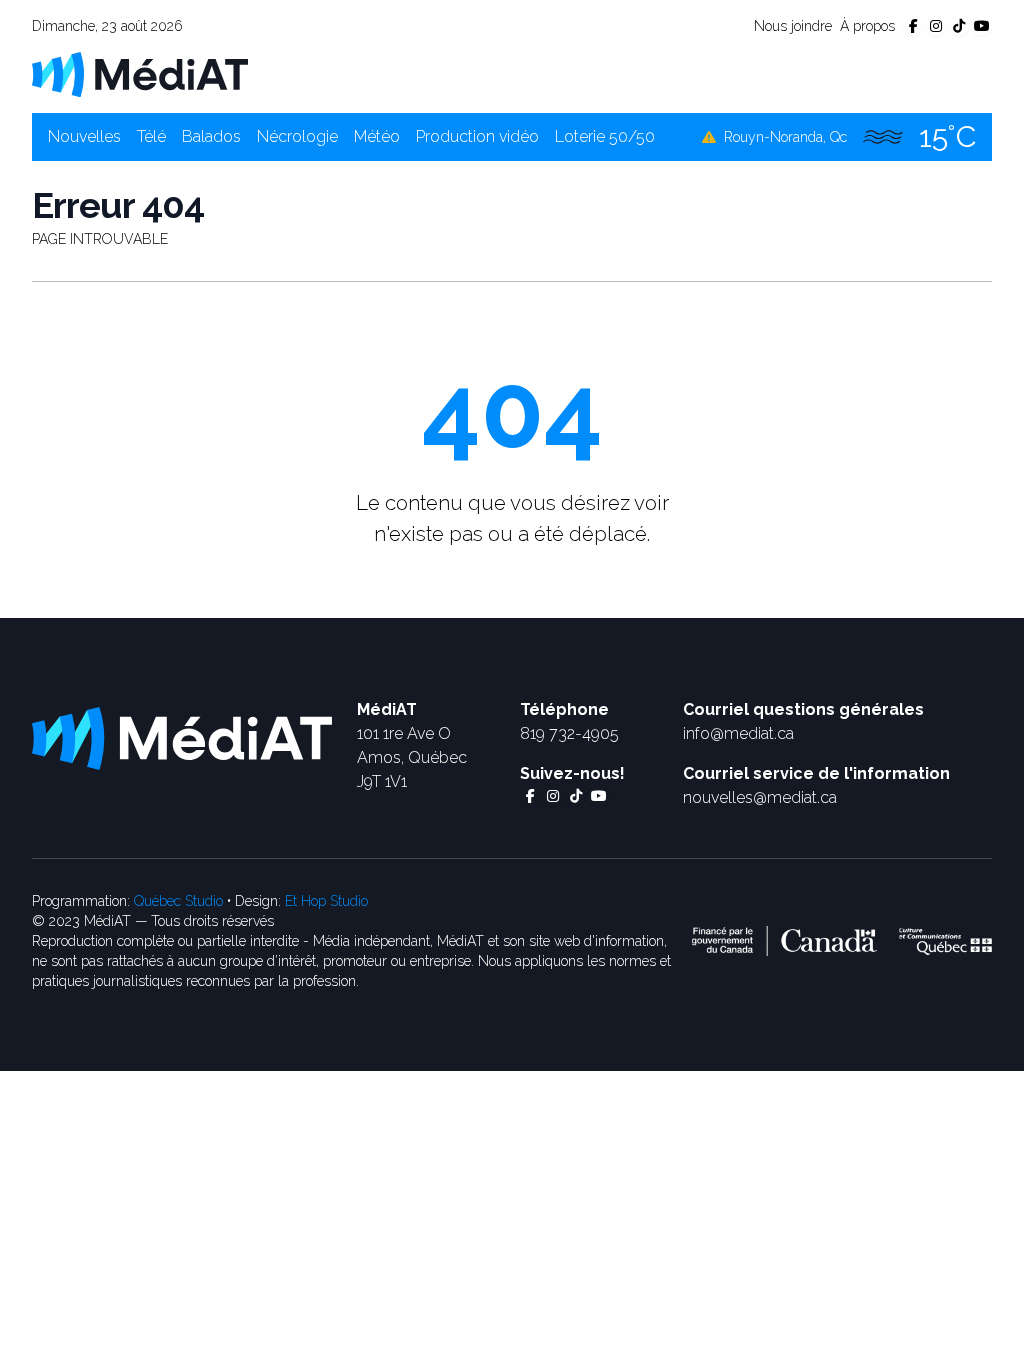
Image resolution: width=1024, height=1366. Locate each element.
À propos (867, 26)
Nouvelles (84, 136)
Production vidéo (477, 136)
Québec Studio (178, 901)
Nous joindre (793, 26)
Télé (151, 136)
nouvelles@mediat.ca (760, 797)
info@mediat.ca (738, 733)
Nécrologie (297, 136)
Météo (377, 136)
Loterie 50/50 (605, 136)
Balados (211, 136)
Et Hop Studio (326, 901)
